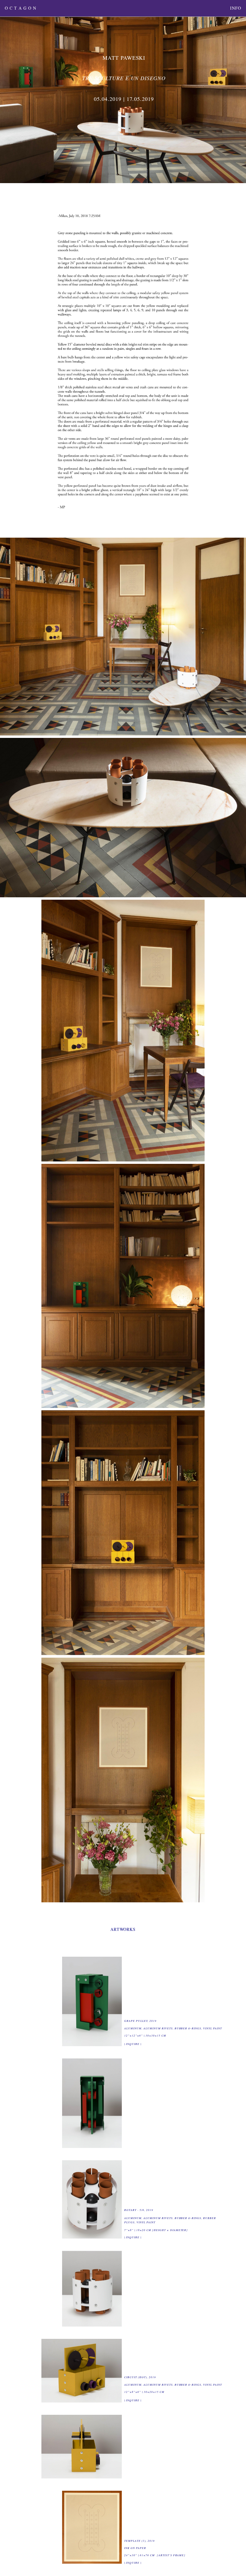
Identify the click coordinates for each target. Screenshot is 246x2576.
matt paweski (124, 58)
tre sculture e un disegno (124, 78)
